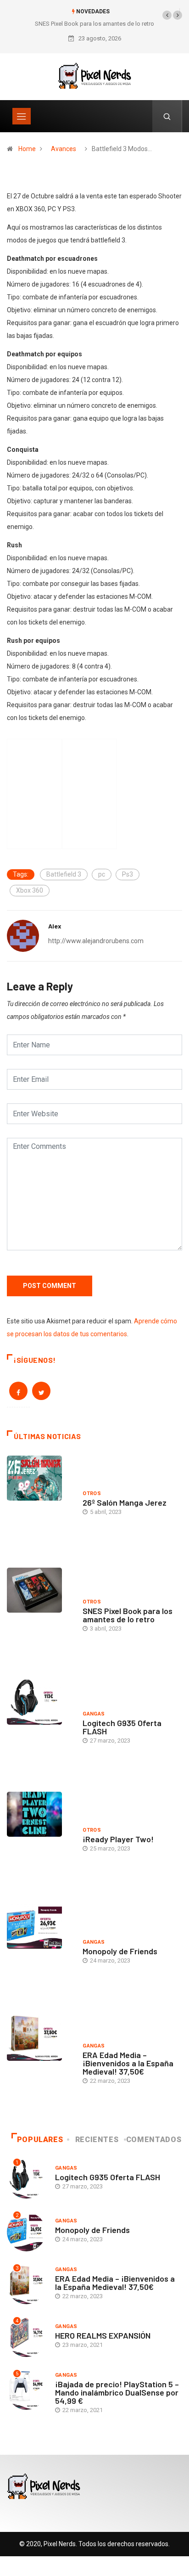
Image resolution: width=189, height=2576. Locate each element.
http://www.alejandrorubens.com (96, 941)
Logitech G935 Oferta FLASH (122, 1727)
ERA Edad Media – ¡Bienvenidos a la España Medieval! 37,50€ (128, 2063)
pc (102, 874)
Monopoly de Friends (120, 1951)
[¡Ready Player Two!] (40, 1841)
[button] (167, 15)
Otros (92, 1493)
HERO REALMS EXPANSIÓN (103, 2335)
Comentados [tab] (154, 2140)
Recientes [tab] (97, 2140)
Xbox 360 (30, 890)
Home (27, 149)
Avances (64, 149)
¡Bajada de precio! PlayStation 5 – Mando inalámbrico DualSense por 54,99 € (117, 2392)
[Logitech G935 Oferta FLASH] (40, 1729)
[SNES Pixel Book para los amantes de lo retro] (40, 1617)
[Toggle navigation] (22, 116)
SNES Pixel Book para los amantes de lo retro (94, 24)
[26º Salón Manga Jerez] (40, 1505)
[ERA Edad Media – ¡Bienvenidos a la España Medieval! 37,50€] (40, 2065)
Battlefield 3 (64, 874)
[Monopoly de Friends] (40, 1953)
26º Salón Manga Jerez (125, 1502)
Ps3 (128, 874)
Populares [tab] (40, 2140)
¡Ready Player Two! (118, 1839)
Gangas (94, 1714)
